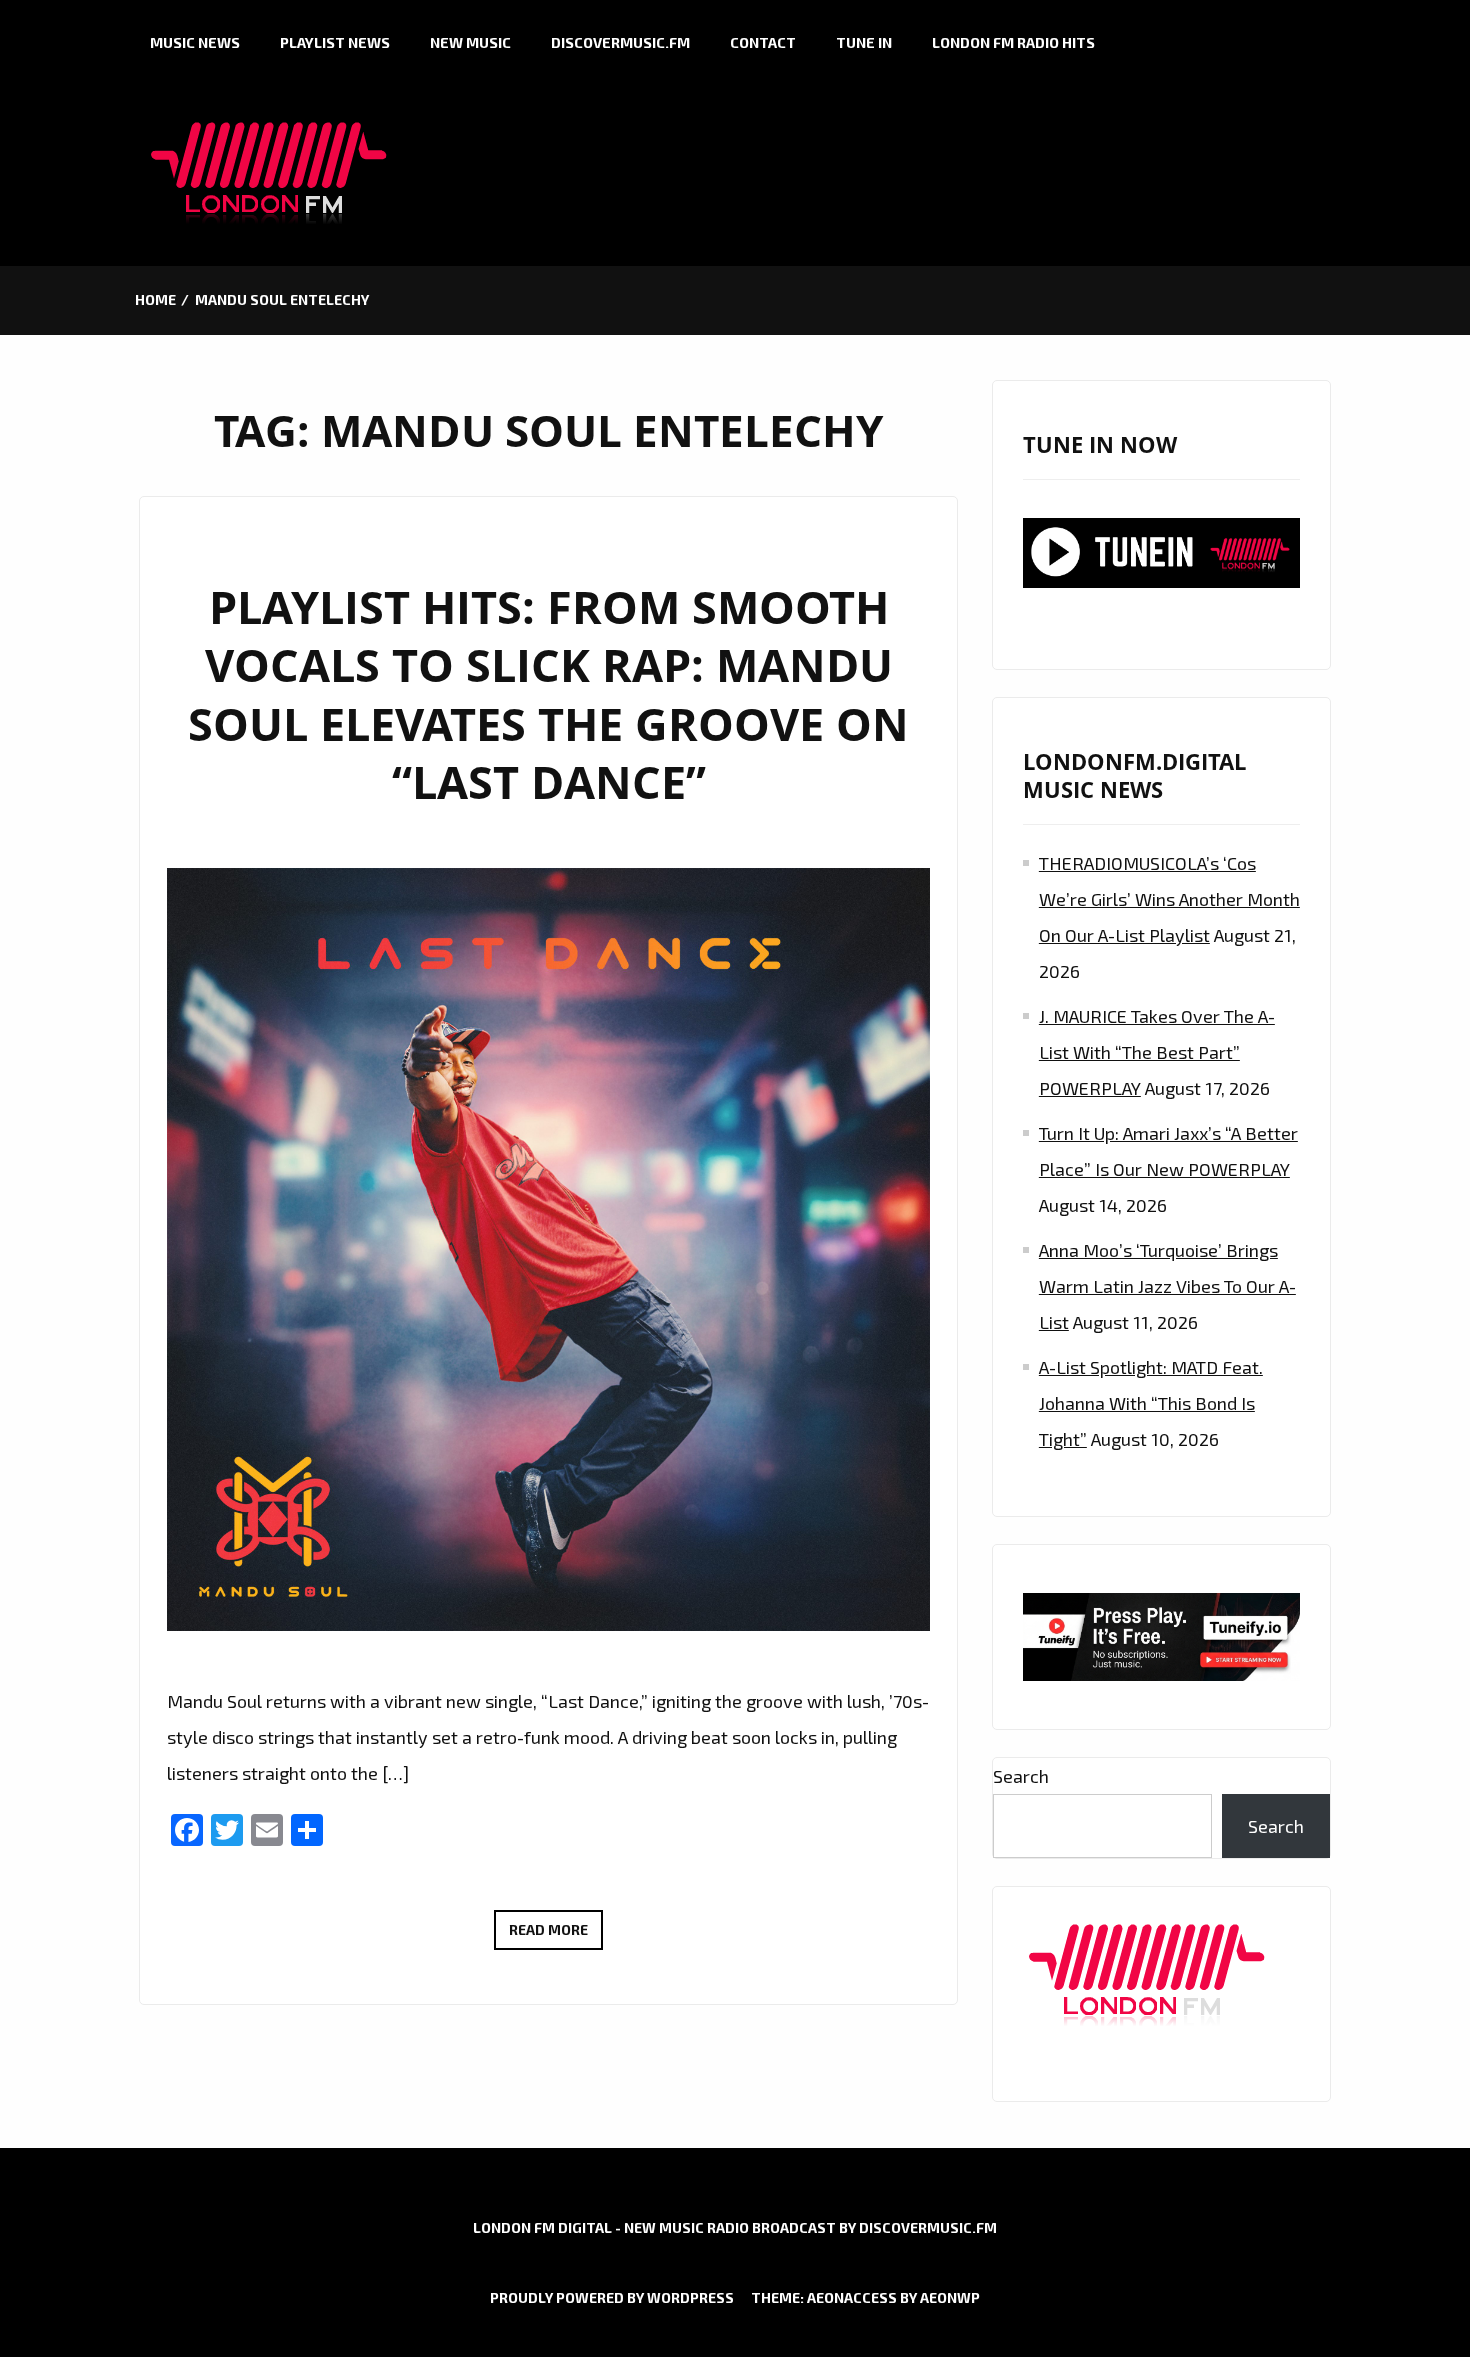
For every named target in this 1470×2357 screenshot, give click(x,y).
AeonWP (950, 2297)
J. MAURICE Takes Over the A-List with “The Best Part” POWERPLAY (1157, 1052)
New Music (470, 42)
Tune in (864, 42)
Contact (763, 42)
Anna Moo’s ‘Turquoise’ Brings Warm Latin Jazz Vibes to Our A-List (1167, 1286)
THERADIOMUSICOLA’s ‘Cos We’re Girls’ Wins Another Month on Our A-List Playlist (1169, 899)
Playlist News (335, 42)
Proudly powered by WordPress (612, 2297)
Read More (556, 1935)
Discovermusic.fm (620, 42)
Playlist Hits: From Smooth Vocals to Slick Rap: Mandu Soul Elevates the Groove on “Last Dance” (548, 694)
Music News (195, 42)
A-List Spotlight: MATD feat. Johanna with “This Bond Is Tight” (1151, 1403)
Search (1021, 1776)
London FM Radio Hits (1013, 42)
